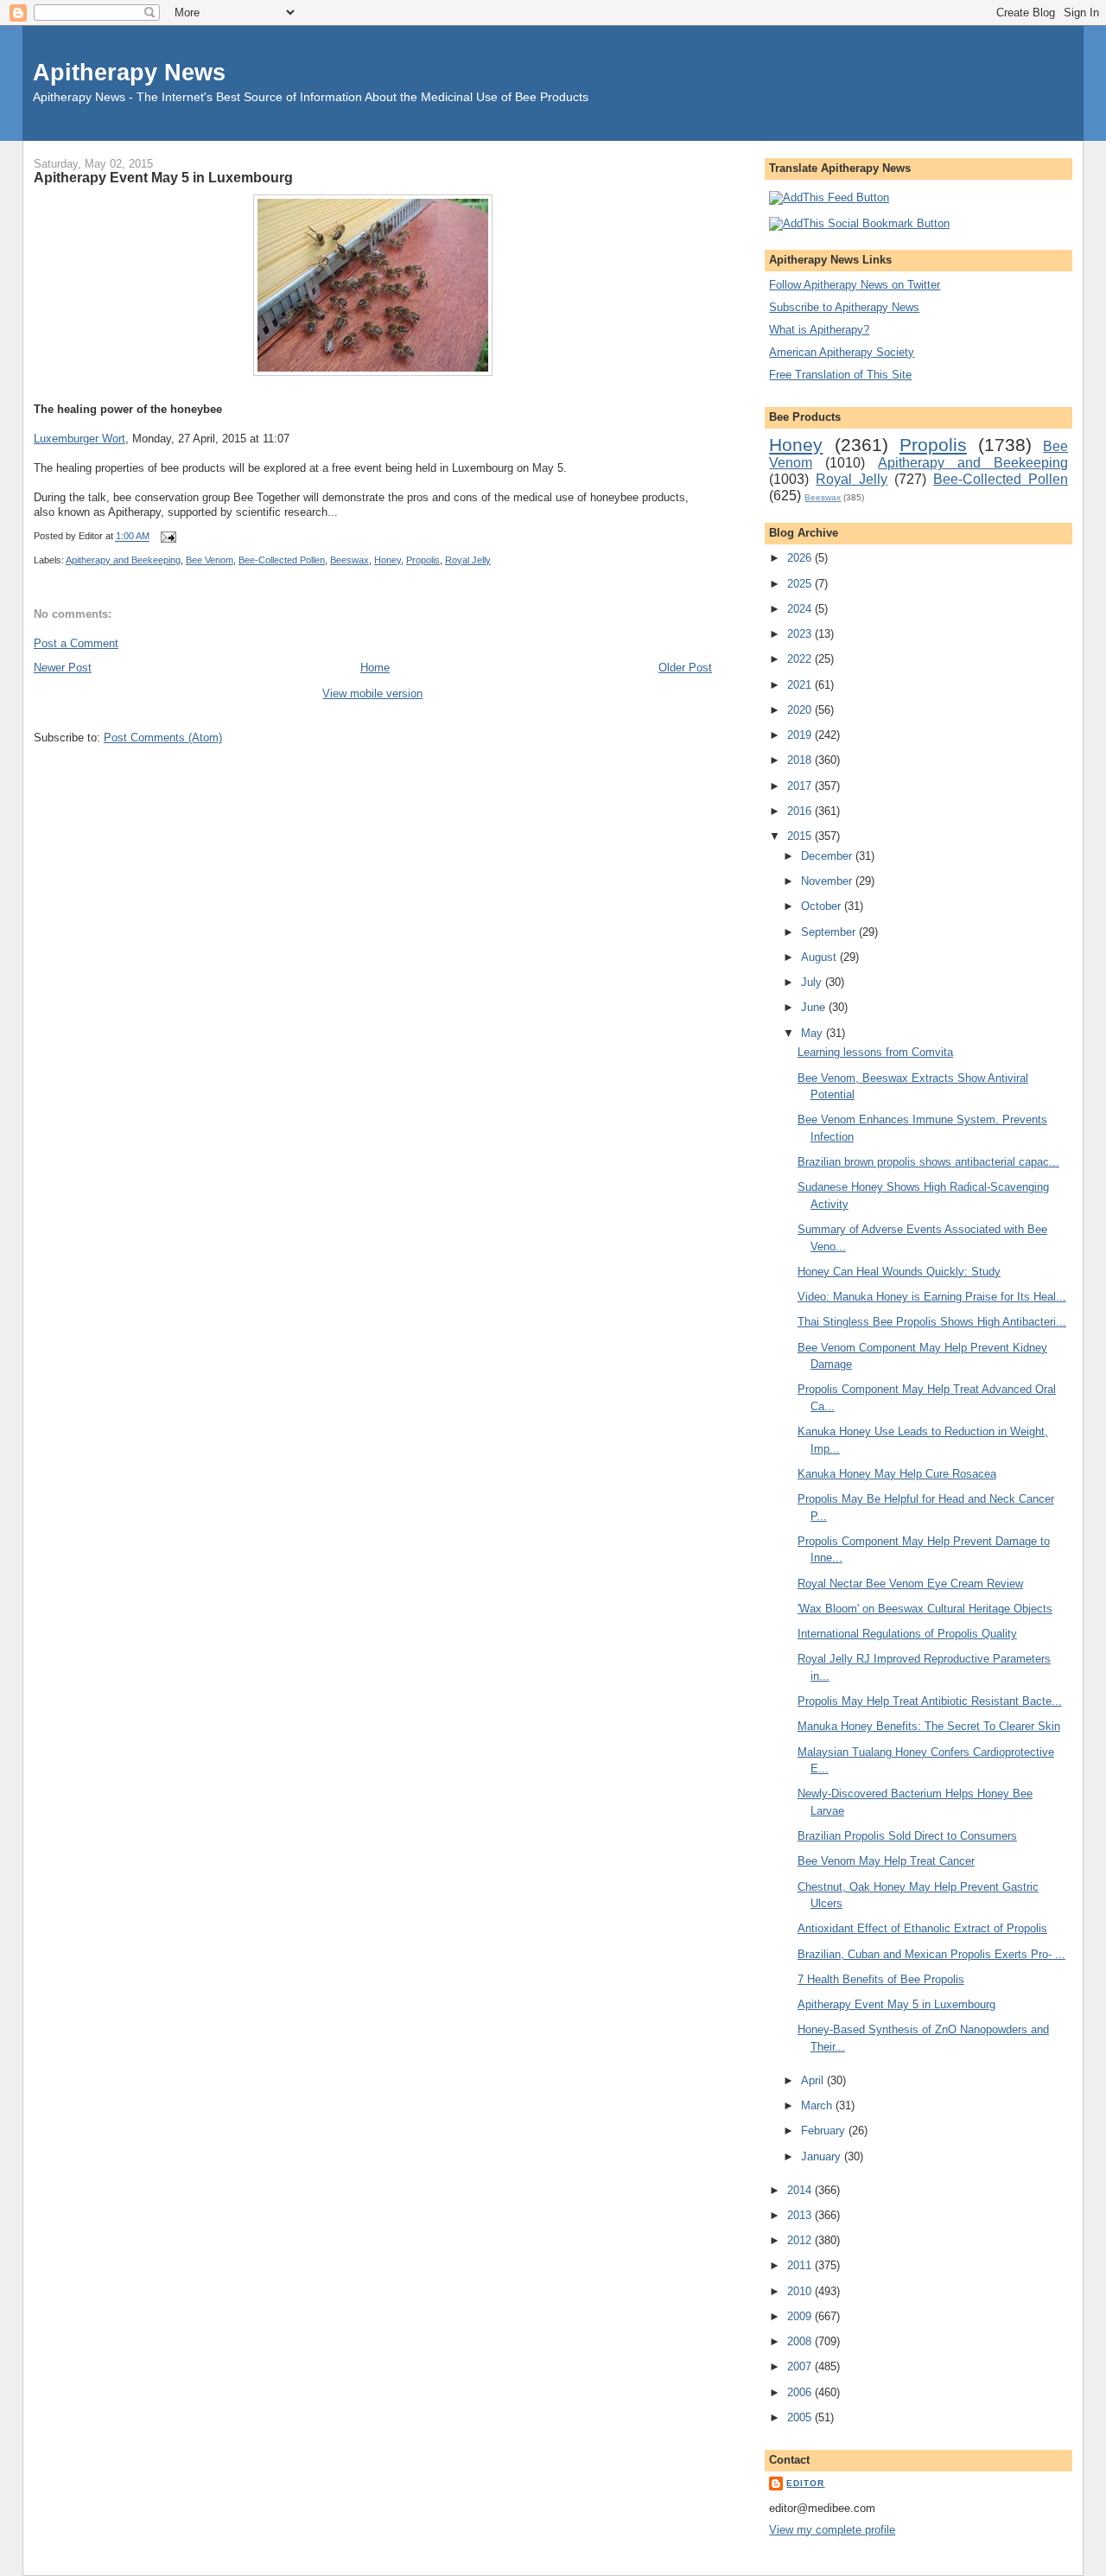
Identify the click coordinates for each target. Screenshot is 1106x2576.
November (828, 881)
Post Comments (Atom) (163, 738)
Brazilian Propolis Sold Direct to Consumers (907, 1836)
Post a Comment (76, 643)
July (813, 982)
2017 (801, 786)
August (820, 957)
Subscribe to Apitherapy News (844, 307)
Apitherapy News (129, 72)
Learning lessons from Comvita (875, 1052)
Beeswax (350, 560)
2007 (801, 2366)
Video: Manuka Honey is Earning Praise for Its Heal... (932, 1297)
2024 (801, 609)
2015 (801, 836)
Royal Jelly (468, 560)
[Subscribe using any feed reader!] (829, 197)
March (818, 2105)
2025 (801, 584)
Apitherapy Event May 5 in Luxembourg (163, 177)
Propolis (423, 560)
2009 (801, 2316)
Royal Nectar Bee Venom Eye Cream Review (910, 1584)
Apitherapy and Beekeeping (123, 560)
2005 (801, 2417)
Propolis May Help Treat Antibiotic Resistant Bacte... (930, 1701)
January (823, 2156)
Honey (388, 560)
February (825, 2131)
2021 (801, 685)
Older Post (685, 668)
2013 (801, 2215)
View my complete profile (832, 2530)
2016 (801, 811)
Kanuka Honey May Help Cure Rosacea (897, 1474)
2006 (801, 2392)
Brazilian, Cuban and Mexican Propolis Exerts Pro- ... (931, 1954)
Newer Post (63, 668)
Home (375, 668)
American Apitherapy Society (842, 352)
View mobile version (372, 693)
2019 (801, 735)
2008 (801, 2341)
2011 (801, 2265)
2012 (801, 2240)
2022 (801, 659)
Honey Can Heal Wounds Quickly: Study (899, 1272)
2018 (801, 760)
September (830, 932)
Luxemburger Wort (79, 439)
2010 (801, 2291)
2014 (801, 2190)
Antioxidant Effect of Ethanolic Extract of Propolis (922, 1928)
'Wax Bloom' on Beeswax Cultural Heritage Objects (925, 1609)
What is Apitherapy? (819, 330)
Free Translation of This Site (840, 375)
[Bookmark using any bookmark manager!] (859, 223)
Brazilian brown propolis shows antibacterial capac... (928, 1162)
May (814, 1033)
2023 (801, 634)
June (815, 1007)
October (823, 906)
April (814, 2080)
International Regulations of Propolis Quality (907, 1634)
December (828, 856)
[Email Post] (166, 537)
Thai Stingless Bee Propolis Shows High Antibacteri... (932, 1322)
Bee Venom (210, 560)
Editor (805, 2483)
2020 (801, 710)
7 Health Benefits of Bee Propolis (881, 1979)
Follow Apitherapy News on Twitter (855, 285)
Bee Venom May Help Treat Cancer (886, 1861)
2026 (801, 558)
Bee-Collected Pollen (282, 560)
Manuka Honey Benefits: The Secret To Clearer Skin (929, 1726)
